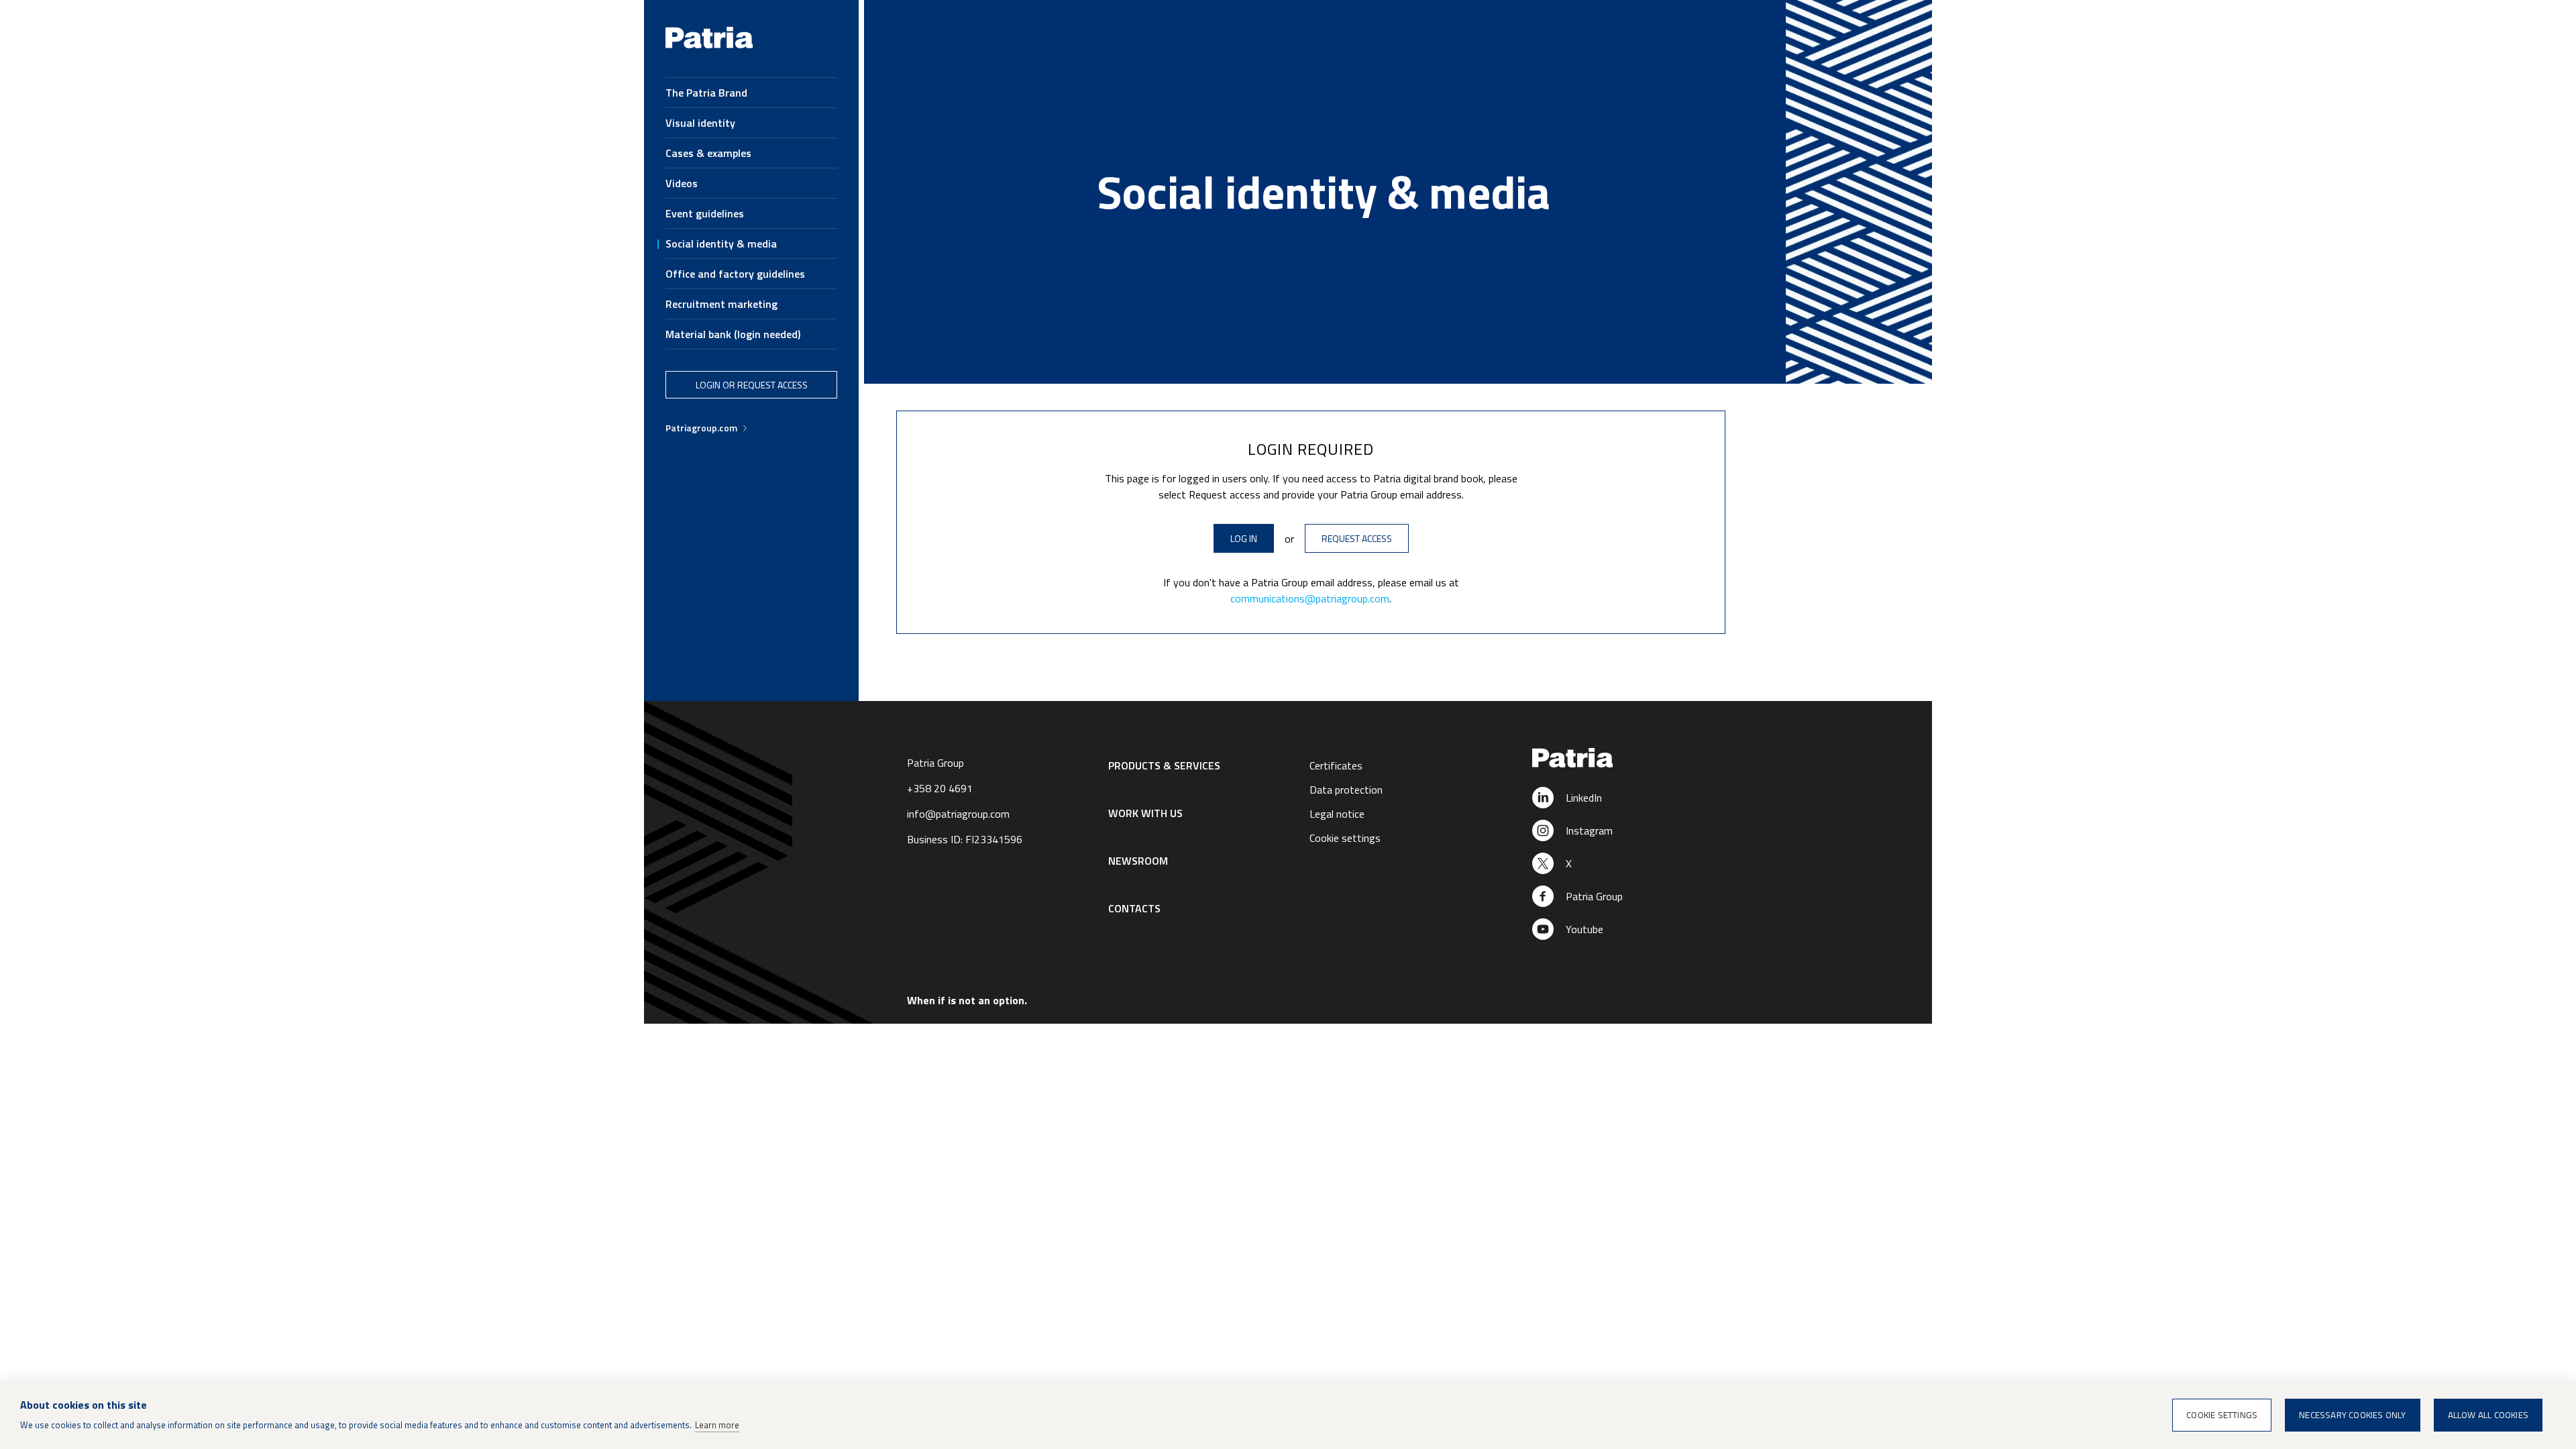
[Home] (1611, 759)
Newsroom (1138, 861)
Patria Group (1594, 896)
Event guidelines (705, 213)
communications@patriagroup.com (1310, 598)
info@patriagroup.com (958, 814)
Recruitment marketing (721, 304)
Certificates (1336, 765)
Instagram (1589, 830)
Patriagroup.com (701, 428)
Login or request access (752, 385)
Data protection (1346, 790)
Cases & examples (708, 153)
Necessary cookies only (2352, 1415)
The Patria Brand (706, 93)
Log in (1244, 538)
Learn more (717, 1425)
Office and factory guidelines (735, 274)
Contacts (1134, 908)
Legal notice (1337, 814)
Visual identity (700, 123)
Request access (1357, 538)
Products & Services (1164, 765)
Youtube (1585, 929)
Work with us (1145, 813)
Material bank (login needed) (733, 334)
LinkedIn (1584, 798)
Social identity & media (721, 244)
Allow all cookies (2488, 1415)
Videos (682, 183)
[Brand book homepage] (709, 45)
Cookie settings (1345, 838)
